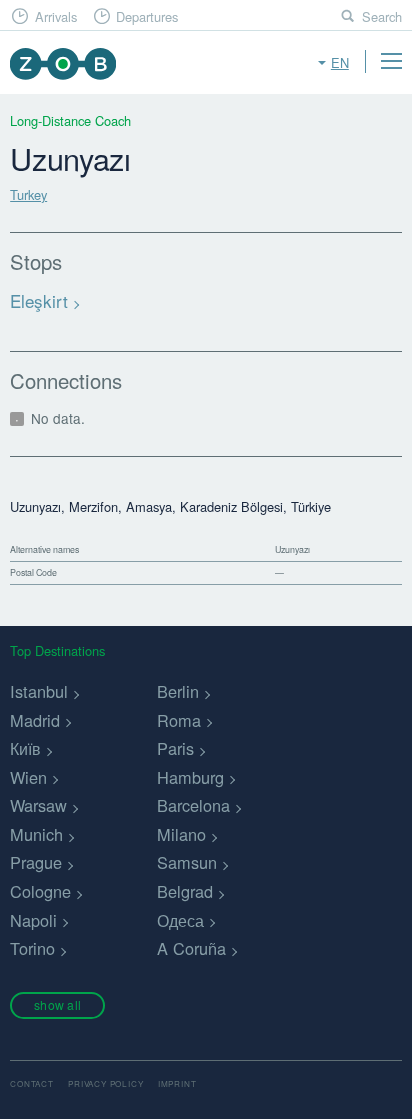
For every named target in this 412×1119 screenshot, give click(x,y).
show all (57, 1004)
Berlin (178, 691)
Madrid (35, 720)
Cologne (40, 891)
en (340, 62)
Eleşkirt (39, 300)
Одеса (180, 920)
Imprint (177, 1083)
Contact (32, 1083)
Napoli (33, 920)
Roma (179, 720)
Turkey (28, 194)
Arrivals (56, 16)
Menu (391, 61)
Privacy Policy (105, 1083)
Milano (181, 834)
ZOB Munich (62, 63)
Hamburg (190, 777)
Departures (147, 16)
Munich (36, 834)
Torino (32, 948)
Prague (36, 862)
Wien (28, 777)
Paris (175, 748)
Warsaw (38, 805)
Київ (25, 748)
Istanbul (39, 691)
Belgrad (185, 891)
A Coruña (191, 948)
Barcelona (193, 805)
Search (382, 16)
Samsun (187, 862)
